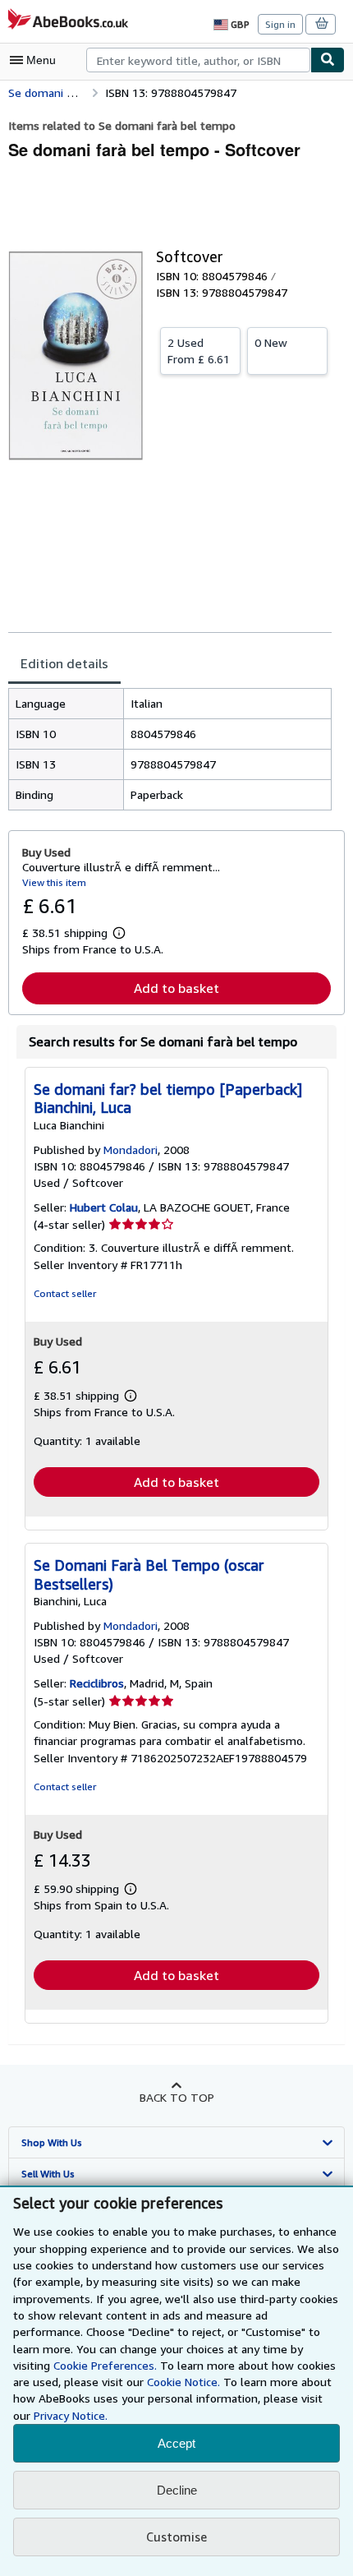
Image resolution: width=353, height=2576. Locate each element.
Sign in (280, 24)
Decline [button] (177, 2490)
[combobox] (198, 60)
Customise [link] (176, 2537)
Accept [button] (176, 2443)
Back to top (177, 2097)
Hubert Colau (104, 1207)
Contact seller (65, 1293)
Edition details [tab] (64, 663)
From (199, 351)
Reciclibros (97, 1683)
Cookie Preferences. (105, 2365)
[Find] (328, 60)
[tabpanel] (170, 749)
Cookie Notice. (183, 2382)
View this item (54, 882)
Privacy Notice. (71, 2415)
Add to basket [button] (176, 988)
